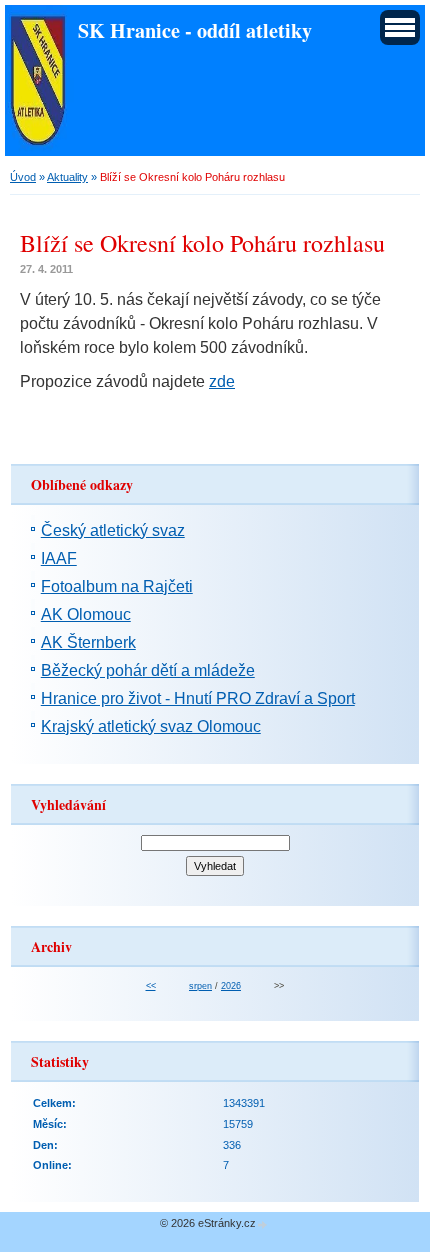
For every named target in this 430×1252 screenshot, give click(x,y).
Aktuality (67, 177)
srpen (200, 986)
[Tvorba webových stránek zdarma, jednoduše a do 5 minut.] (263, 1224)
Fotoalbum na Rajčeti (117, 586)
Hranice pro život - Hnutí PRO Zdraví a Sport (198, 698)
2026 (231, 986)
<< (151, 986)
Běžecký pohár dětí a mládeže (148, 670)
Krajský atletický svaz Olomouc (151, 726)
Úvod (23, 177)
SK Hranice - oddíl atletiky (195, 30)
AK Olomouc (86, 614)
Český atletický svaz (113, 530)
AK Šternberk (88, 642)
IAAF (59, 558)
